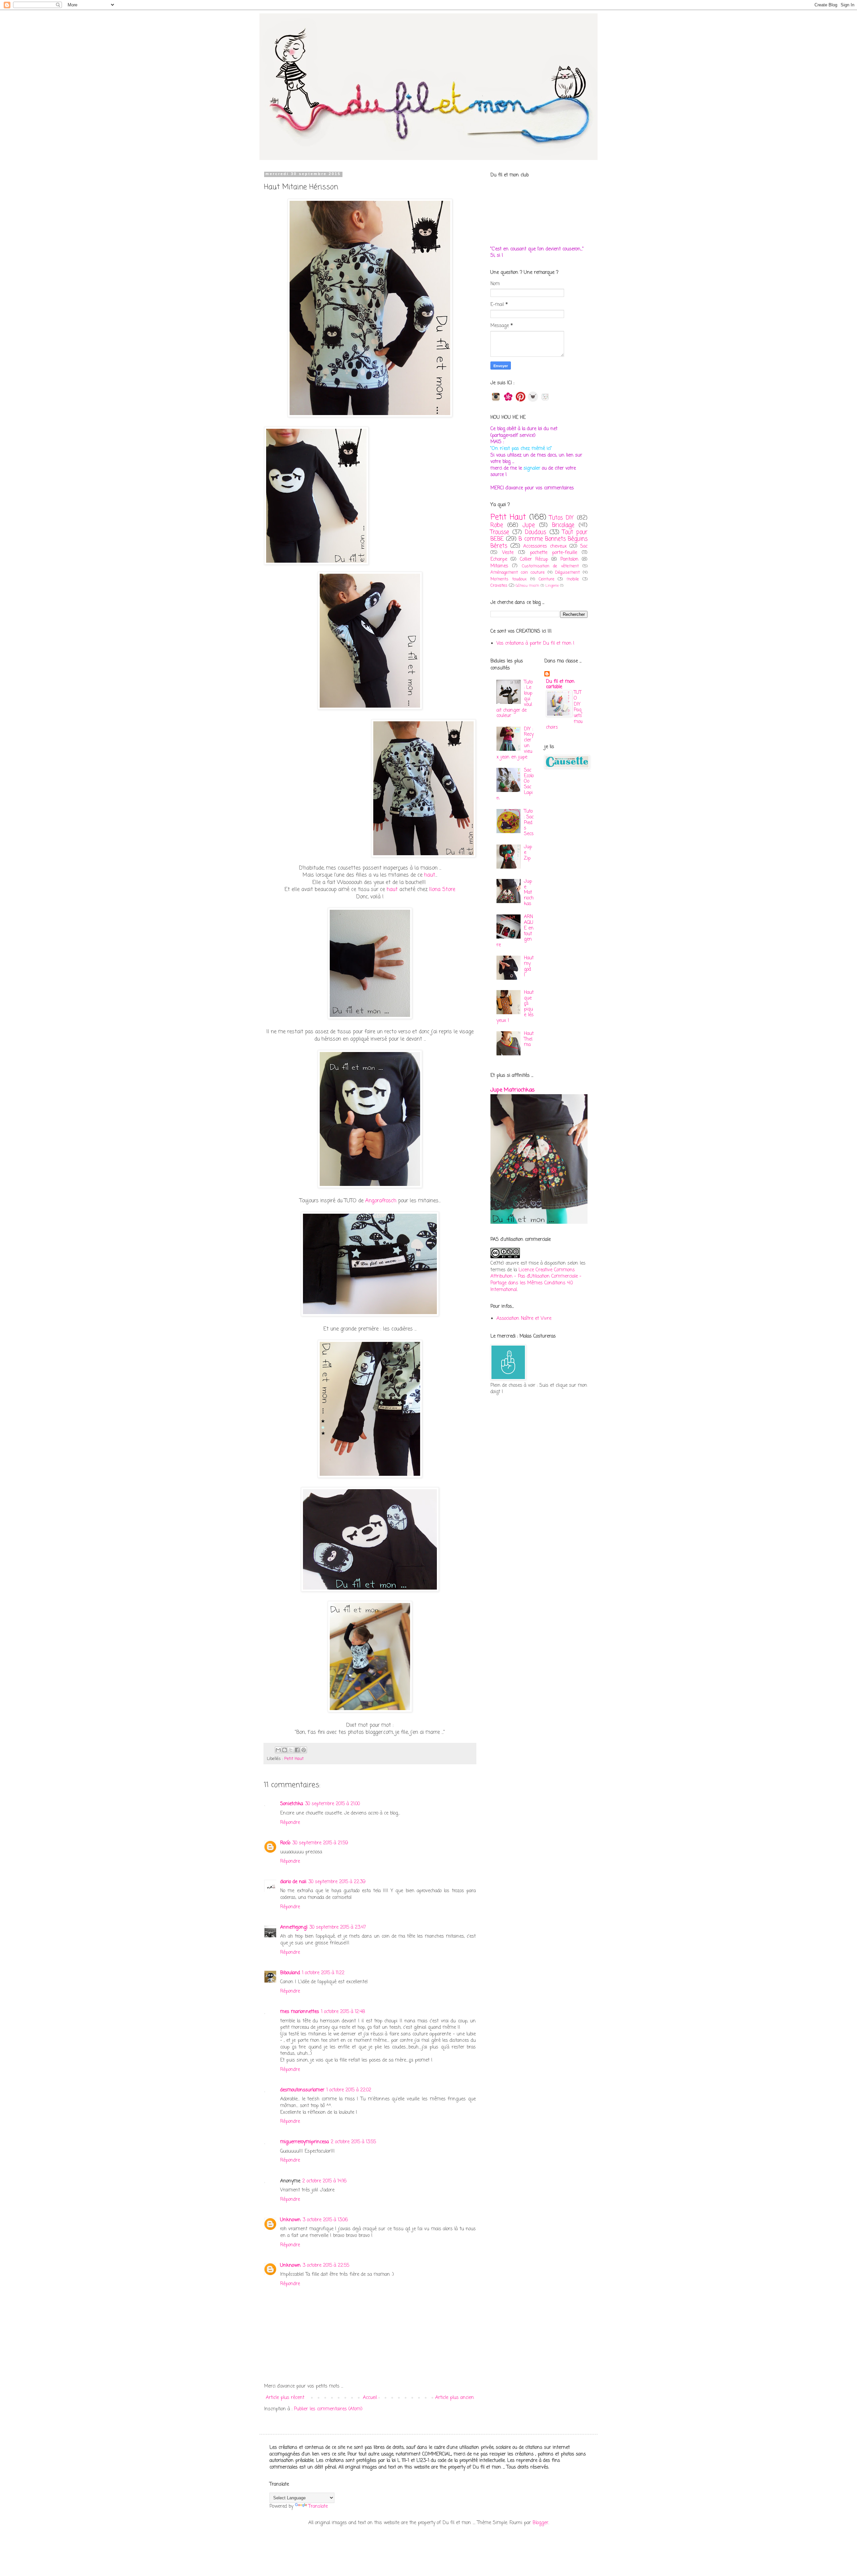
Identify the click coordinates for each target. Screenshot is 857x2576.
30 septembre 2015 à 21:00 (332, 1804)
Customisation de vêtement (550, 566)
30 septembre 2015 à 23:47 (338, 1927)
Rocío (285, 1843)
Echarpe (499, 559)
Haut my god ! (529, 967)
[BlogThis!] (285, 1750)
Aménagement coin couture (518, 573)
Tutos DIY (562, 518)
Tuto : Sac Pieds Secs (529, 823)
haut (430, 875)
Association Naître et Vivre (524, 1319)
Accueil (370, 2398)
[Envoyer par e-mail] (278, 1750)
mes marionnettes (300, 2012)
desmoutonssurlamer (302, 2090)
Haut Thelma (529, 1039)
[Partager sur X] (291, 1750)
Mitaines (499, 566)
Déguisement (567, 573)
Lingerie (552, 586)
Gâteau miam (527, 586)
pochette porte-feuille (554, 553)
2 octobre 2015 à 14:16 (324, 2181)
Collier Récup (534, 559)
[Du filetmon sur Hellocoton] (508, 401)
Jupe (529, 525)
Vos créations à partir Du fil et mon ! (535, 643)
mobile (573, 579)
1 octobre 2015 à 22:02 (349, 2090)
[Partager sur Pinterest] (304, 1750)
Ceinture (547, 579)
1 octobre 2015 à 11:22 (323, 1973)
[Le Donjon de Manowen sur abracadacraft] (545, 401)
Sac (584, 546)
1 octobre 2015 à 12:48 (343, 2012)
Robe (497, 525)
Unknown (290, 2220)
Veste (508, 553)
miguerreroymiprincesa (304, 2142)
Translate (318, 2507)
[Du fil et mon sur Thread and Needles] (533, 401)
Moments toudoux (509, 579)
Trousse (500, 532)
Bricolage (563, 525)
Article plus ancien (455, 2398)
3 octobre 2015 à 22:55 (326, 2266)
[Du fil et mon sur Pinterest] (521, 401)
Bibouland (290, 1973)
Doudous (535, 532)
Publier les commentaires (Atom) (328, 2409)
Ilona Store (442, 890)
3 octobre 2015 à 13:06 (325, 2220)
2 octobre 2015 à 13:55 (353, 2142)
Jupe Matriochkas (529, 893)
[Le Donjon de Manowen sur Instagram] (496, 401)
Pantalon (569, 559)
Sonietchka (292, 1804)
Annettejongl (294, 1927)
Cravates (499, 586)
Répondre (290, 1823)
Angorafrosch (381, 1201)
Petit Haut (294, 1759)
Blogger (540, 2523)
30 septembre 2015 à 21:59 (320, 1843)
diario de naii (293, 1882)
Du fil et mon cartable (560, 684)
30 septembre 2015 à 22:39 (337, 1882)
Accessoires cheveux (545, 546)
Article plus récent (285, 2398)
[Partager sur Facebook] (297, 1750)
